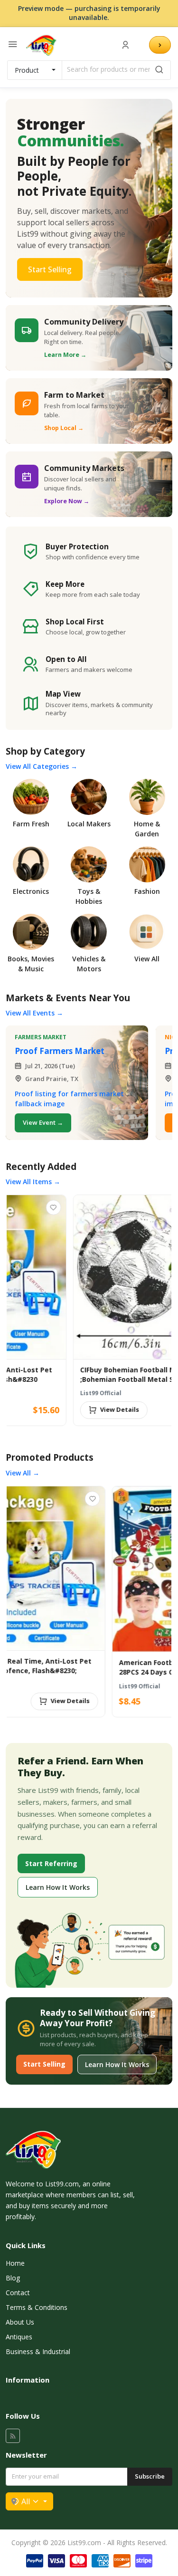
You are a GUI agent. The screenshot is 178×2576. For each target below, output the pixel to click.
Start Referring (51, 1863)
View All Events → (34, 1013)
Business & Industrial (38, 2351)
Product (27, 70)
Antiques (19, 2337)
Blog (13, 2278)
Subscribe (150, 2476)
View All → (23, 1473)
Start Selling (50, 269)
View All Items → (33, 1182)
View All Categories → (42, 766)
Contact (18, 2293)
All (26, 2501)
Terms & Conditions (37, 2307)
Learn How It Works (58, 1887)
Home (15, 2263)
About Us (20, 2322)
